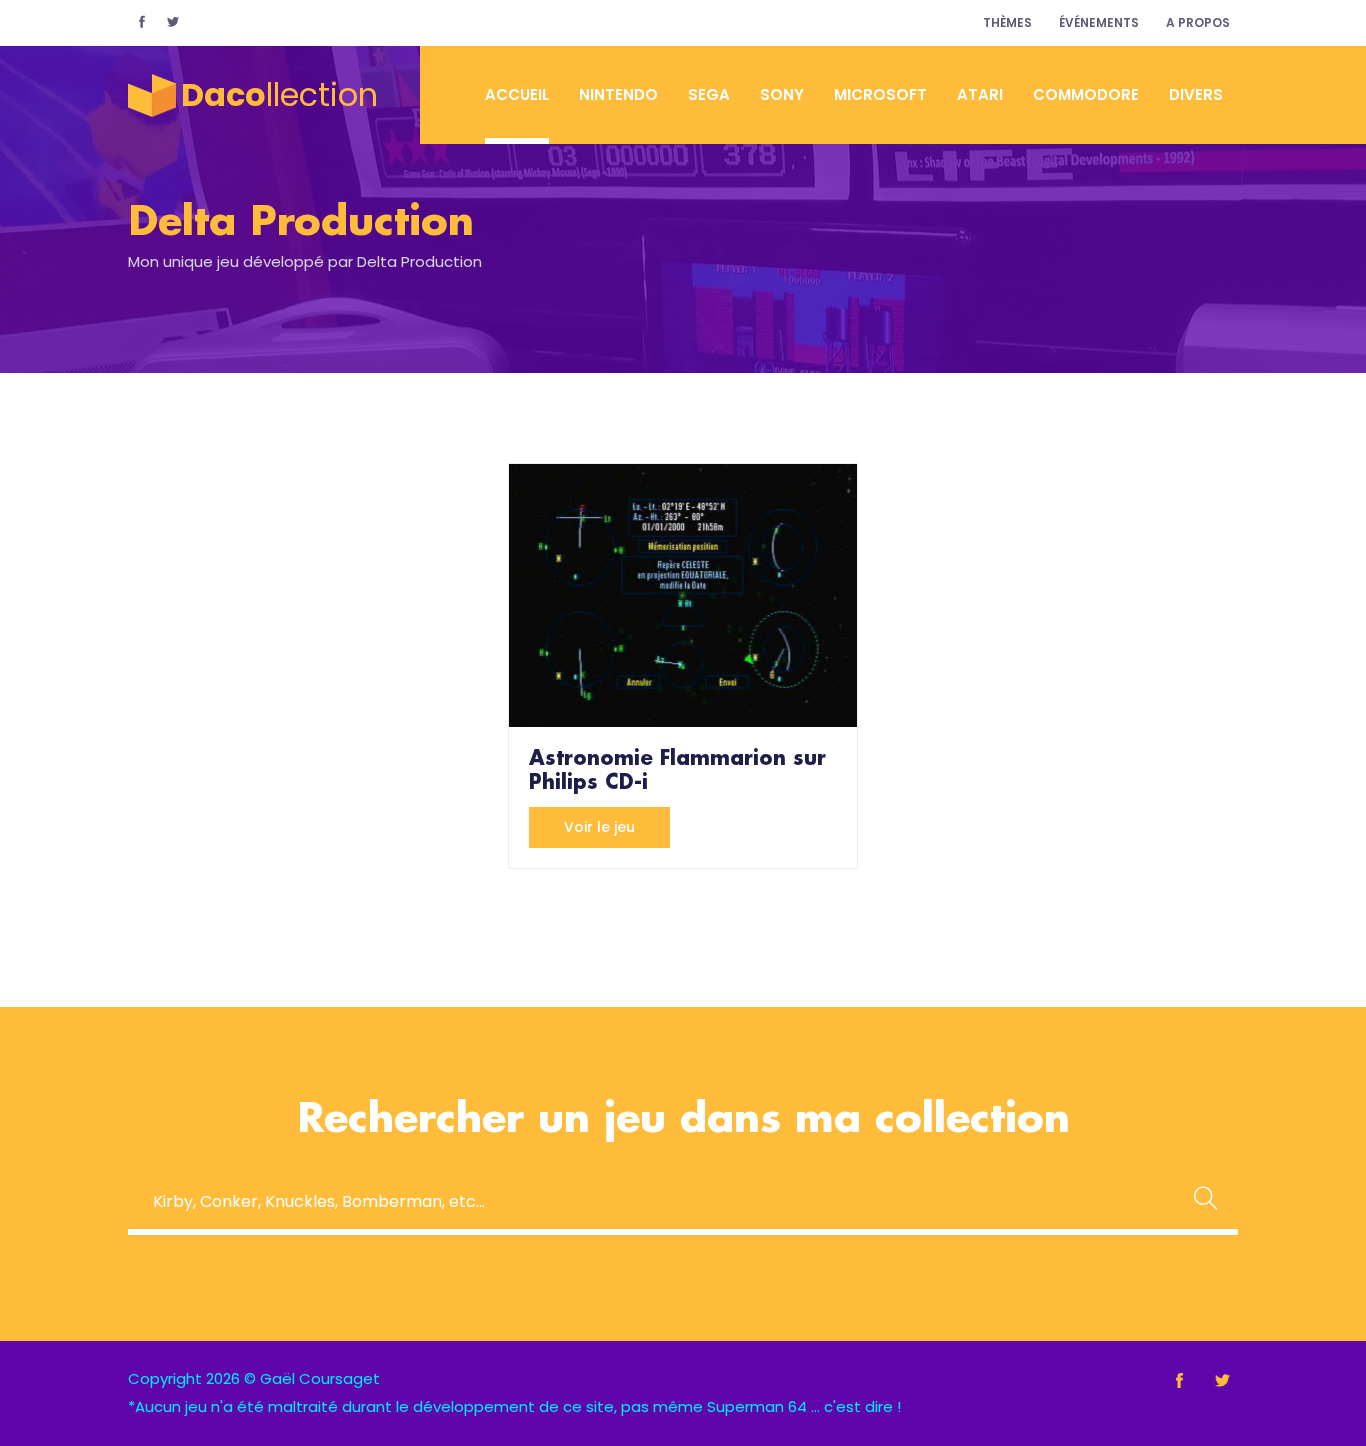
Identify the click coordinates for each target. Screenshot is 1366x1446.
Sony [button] (782, 94)
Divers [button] (1196, 94)
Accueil (517, 94)
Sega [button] (709, 94)
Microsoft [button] (880, 94)
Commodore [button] (1086, 94)
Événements (1099, 22)
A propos (1198, 22)
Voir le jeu (599, 827)
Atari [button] (980, 94)
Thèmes (1007, 22)
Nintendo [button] (618, 94)
